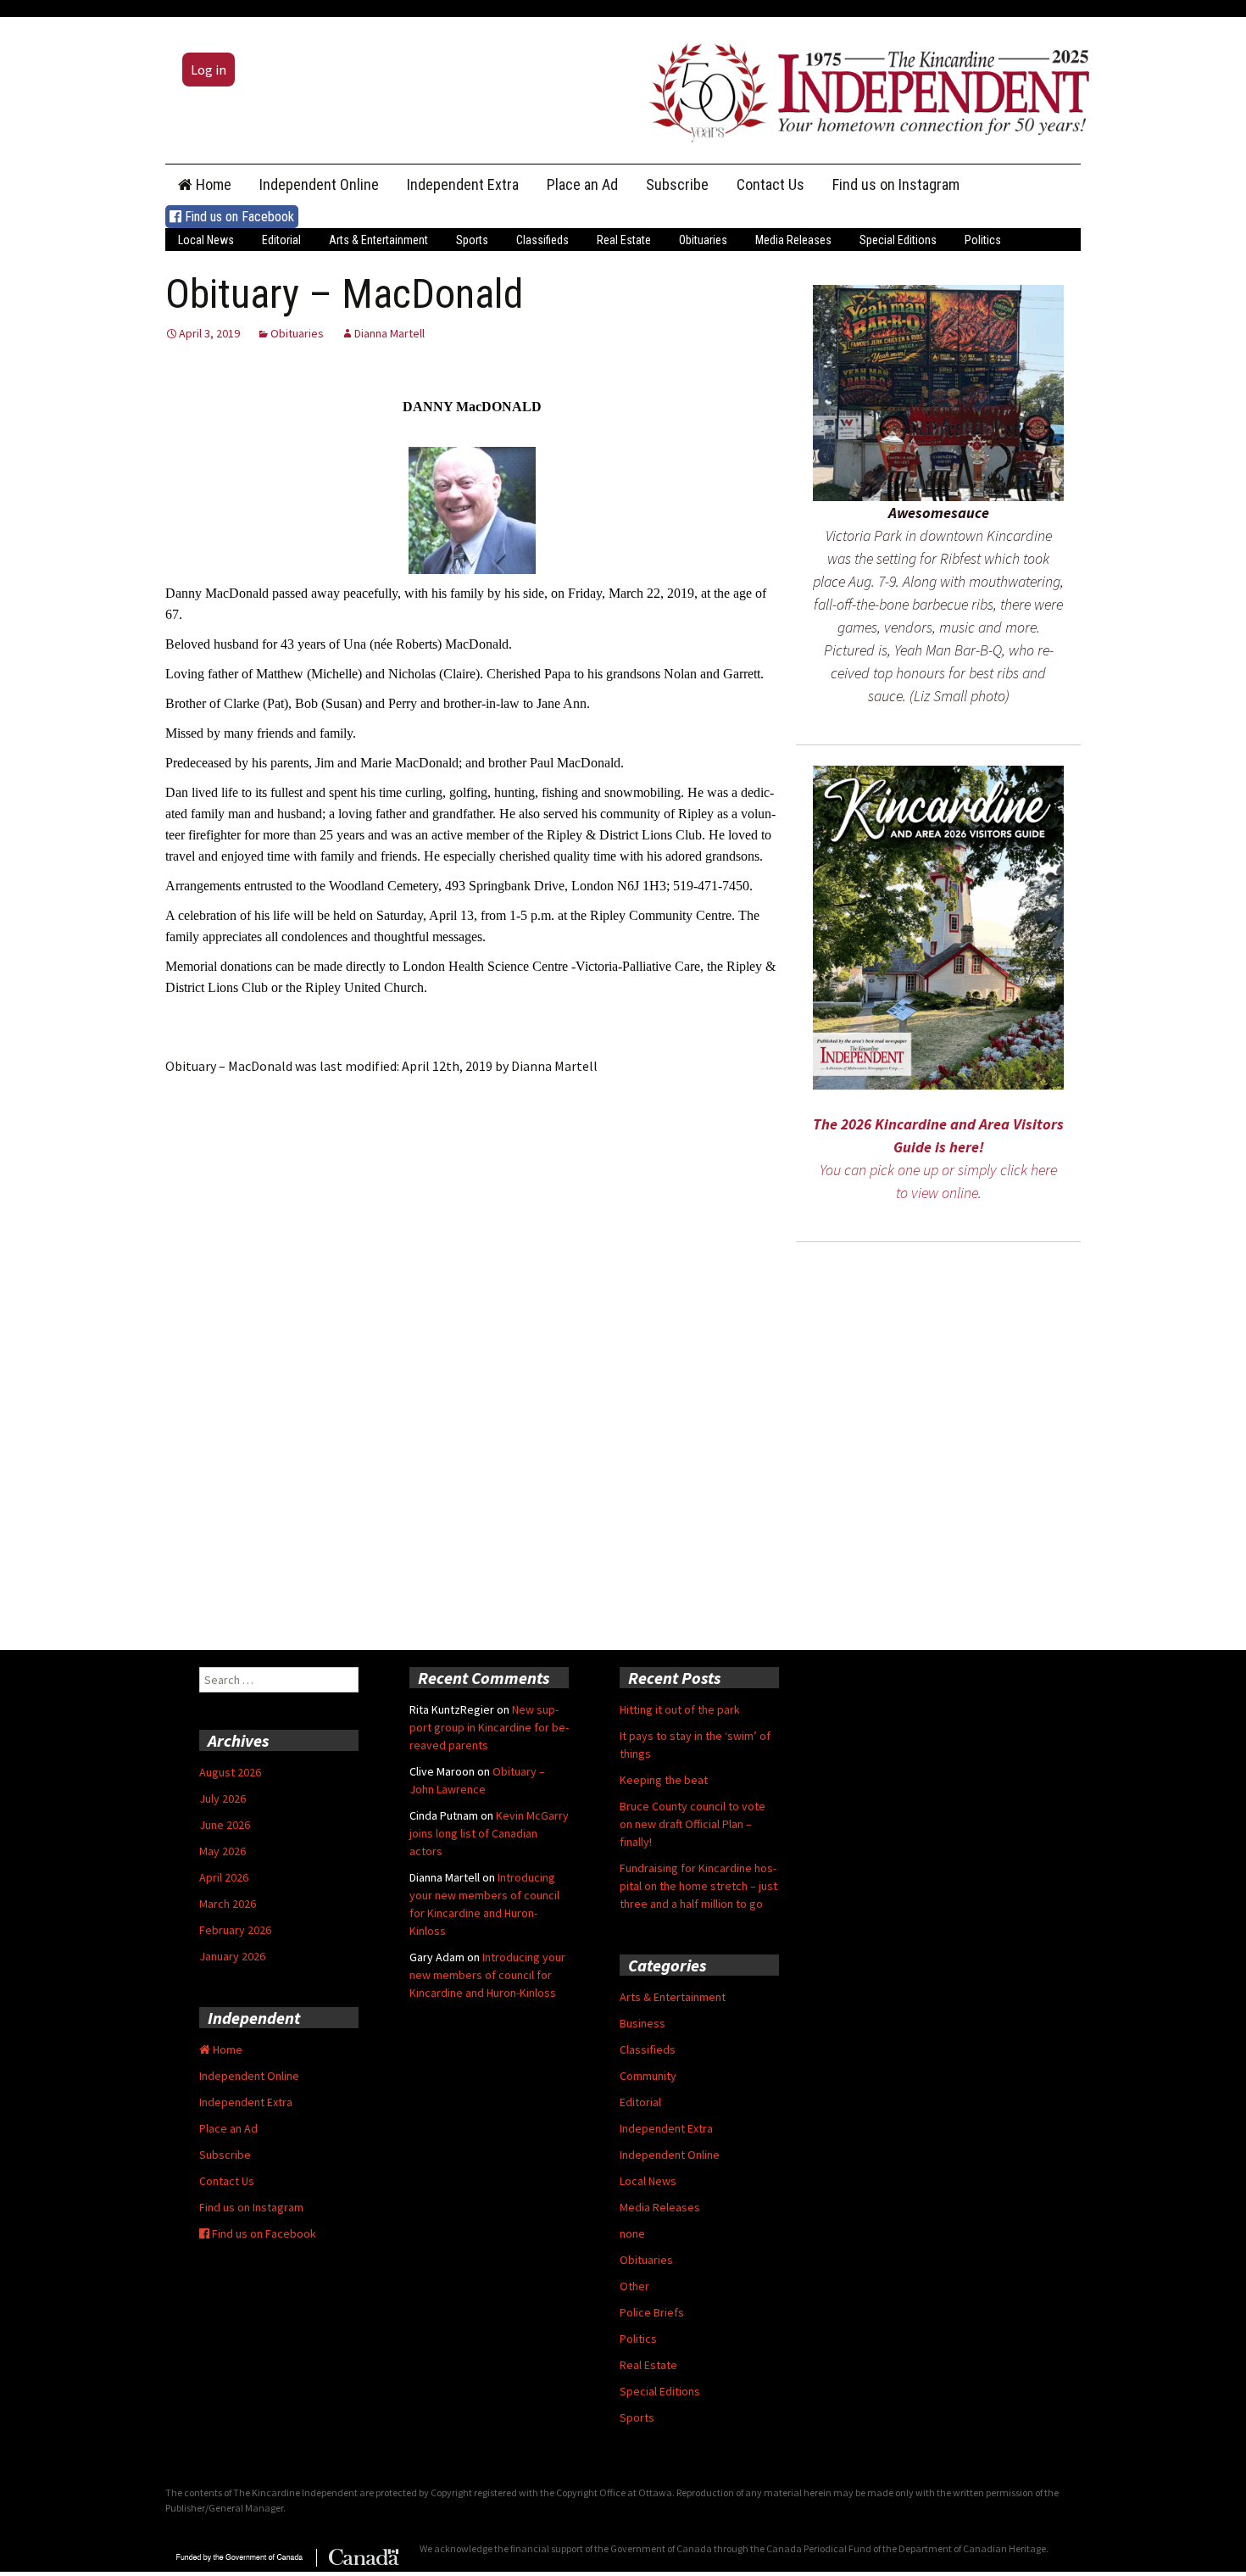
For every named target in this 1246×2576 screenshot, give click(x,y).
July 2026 (222, 1798)
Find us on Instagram (896, 184)
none (632, 2233)
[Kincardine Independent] (865, 88)
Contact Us (770, 184)
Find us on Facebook (238, 217)
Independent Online (319, 184)
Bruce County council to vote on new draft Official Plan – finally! (693, 1824)
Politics (983, 240)
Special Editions (898, 240)
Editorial (281, 240)
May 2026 (222, 1851)
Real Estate (624, 240)
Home (212, 184)
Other (634, 2286)
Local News (206, 240)
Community (648, 2076)
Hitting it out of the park (680, 1709)
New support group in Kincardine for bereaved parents (489, 1727)
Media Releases (793, 240)
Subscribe (677, 184)
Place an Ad (582, 184)
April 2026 (224, 1877)
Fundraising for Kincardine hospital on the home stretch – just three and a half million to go (698, 1886)
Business (642, 2023)
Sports (472, 240)
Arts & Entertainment (378, 240)
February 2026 (235, 1930)
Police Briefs (652, 2312)
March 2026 (228, 1904)
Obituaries (703, 240)
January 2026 (232, 1956)
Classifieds (542, 240)
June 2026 (225, 1825)
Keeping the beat (664, 1780)
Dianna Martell (389, 333)
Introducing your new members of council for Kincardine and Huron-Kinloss (487, 1975)
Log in (209, 70)
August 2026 (230, 1772)
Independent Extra (463, 184)
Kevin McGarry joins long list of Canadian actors (489, 1833)
